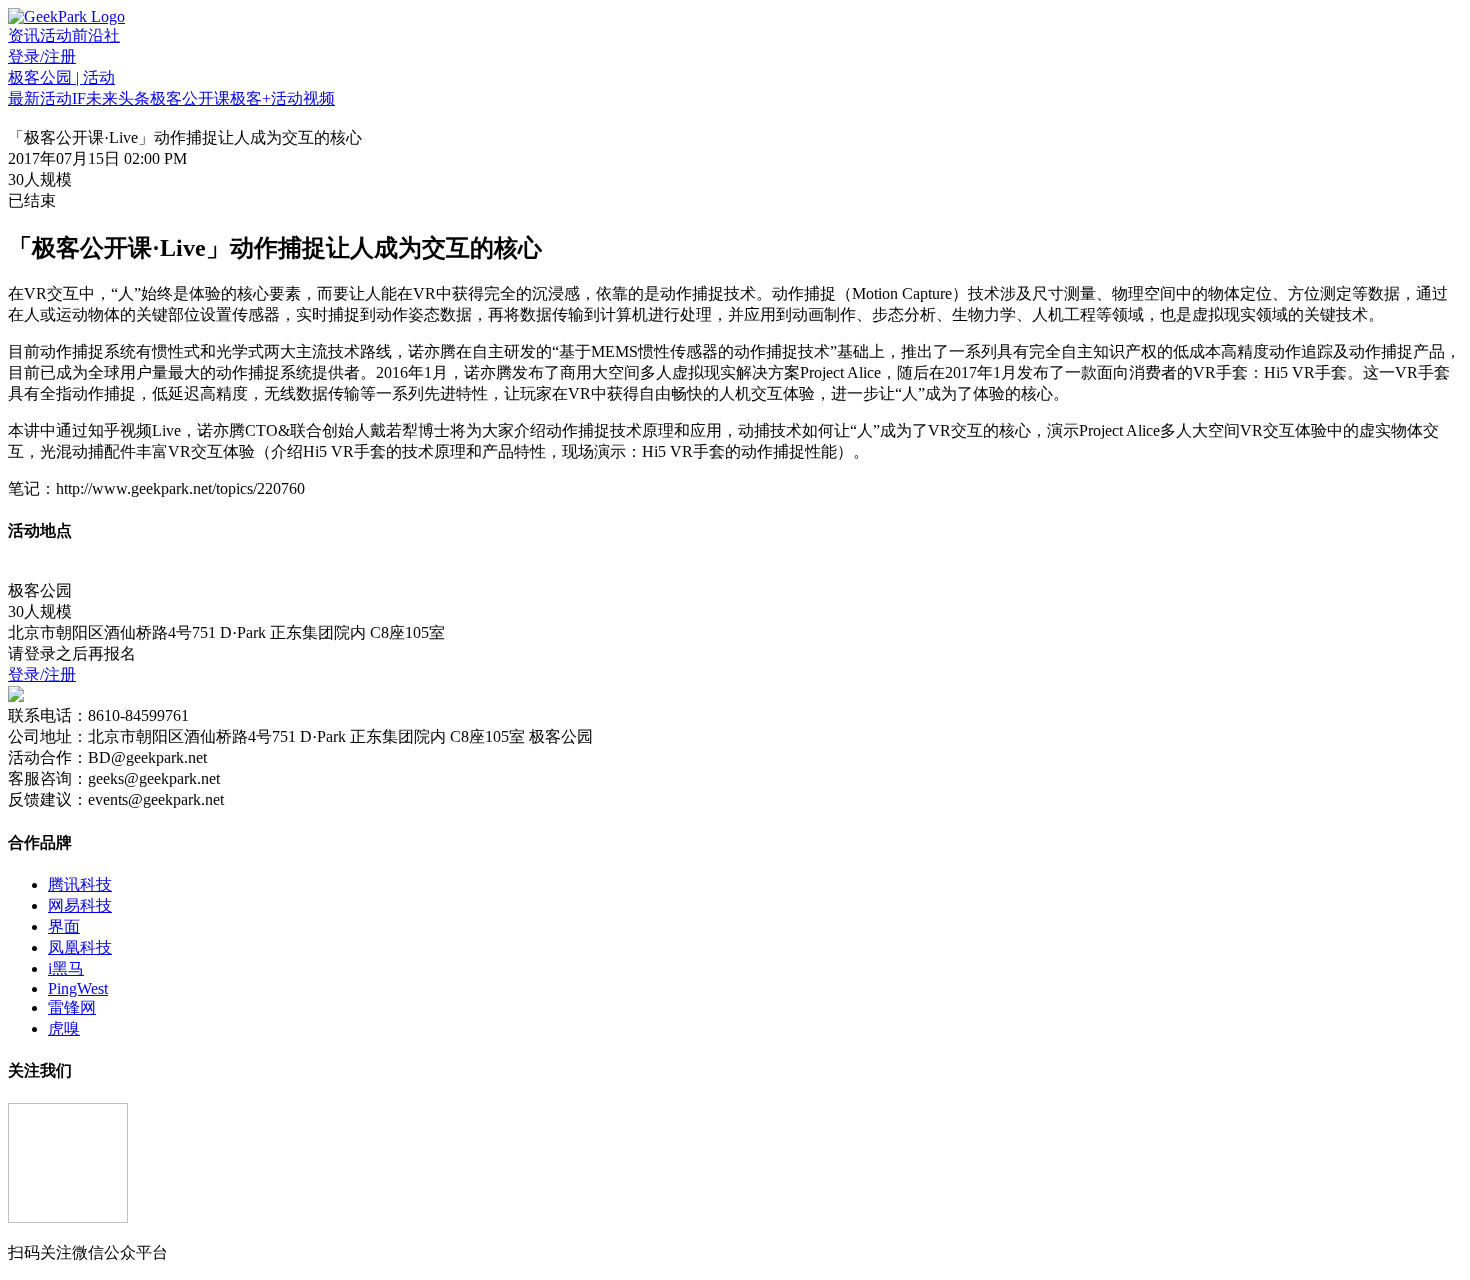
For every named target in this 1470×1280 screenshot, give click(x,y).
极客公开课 (190, 98)
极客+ (250, 98)
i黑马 (66, 968)
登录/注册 (42, 56)
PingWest (78, 988)
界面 (64, 926)
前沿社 (96, 35)
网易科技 (80, 905)
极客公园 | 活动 (61, 77)
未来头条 (118, 98)
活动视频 (303, 98)
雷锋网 (72, 1007)
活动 (56, 35)
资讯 (24, 35)
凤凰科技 (80, 947)
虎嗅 (64, 1028)
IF (79, 98)
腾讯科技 (80, 884)
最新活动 (40, 98)
